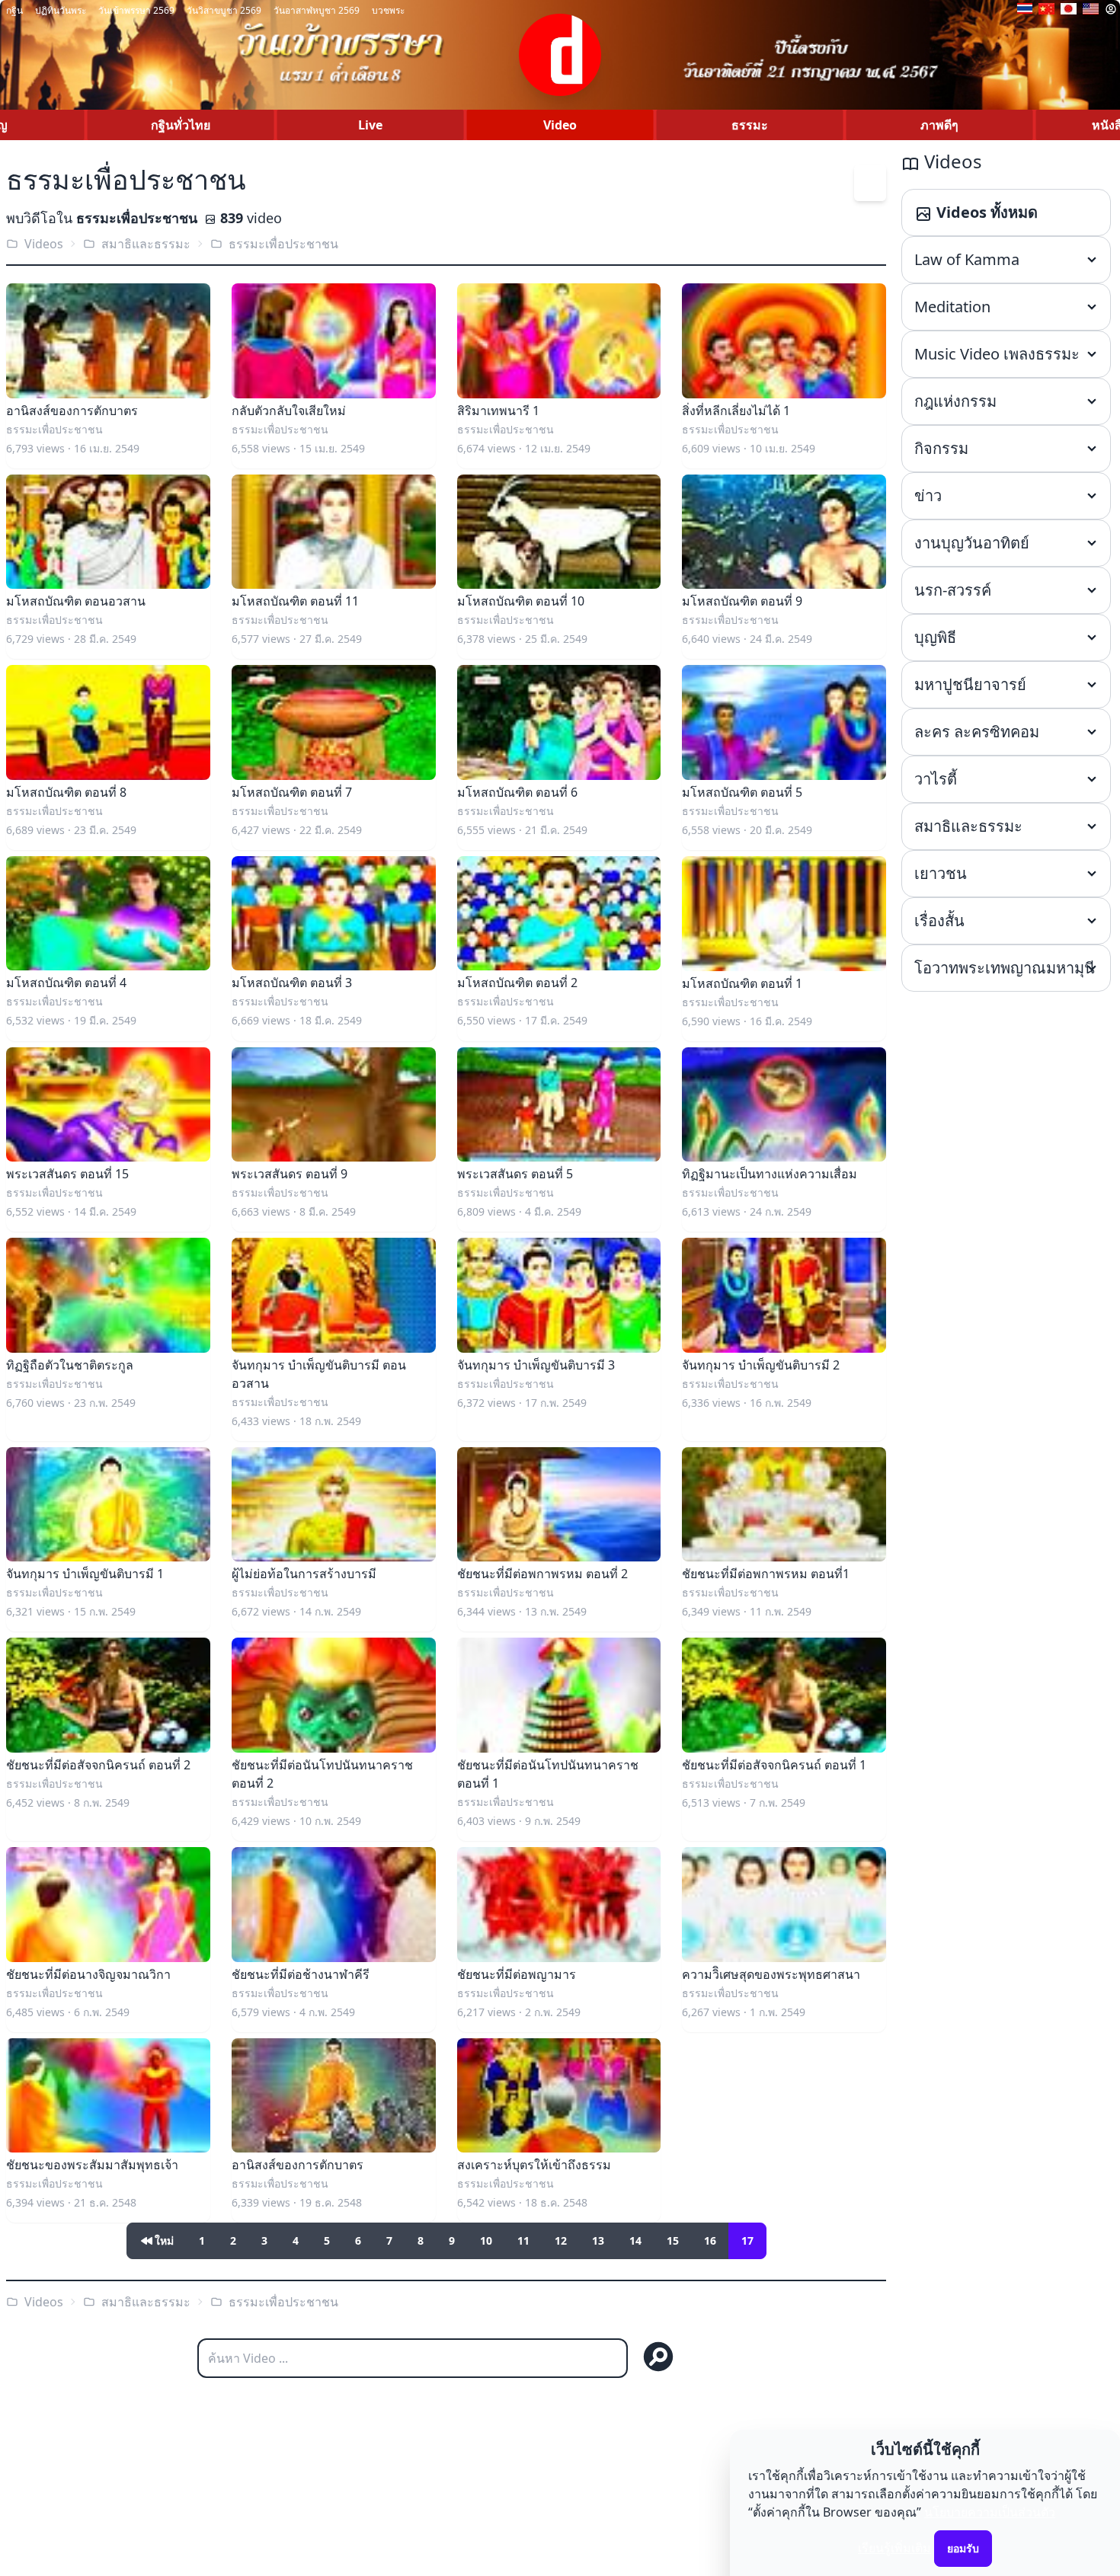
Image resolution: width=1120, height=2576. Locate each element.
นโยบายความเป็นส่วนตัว (990, 2512)
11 (523, 2240)
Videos (44, 244)
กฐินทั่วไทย (181, 125)
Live (370, 125)
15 (673, 2240)
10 (486, 2240)
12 (561, 2240)
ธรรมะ (750, 125)
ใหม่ (164, 2240)
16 (710, 2240)
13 (598, 2240)
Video (560, 125)
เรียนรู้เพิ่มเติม (894, 2548)
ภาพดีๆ (939, 125)
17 (747, 2240)
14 (635, 2240)
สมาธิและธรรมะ (146, 244)
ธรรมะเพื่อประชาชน (283, 244)
